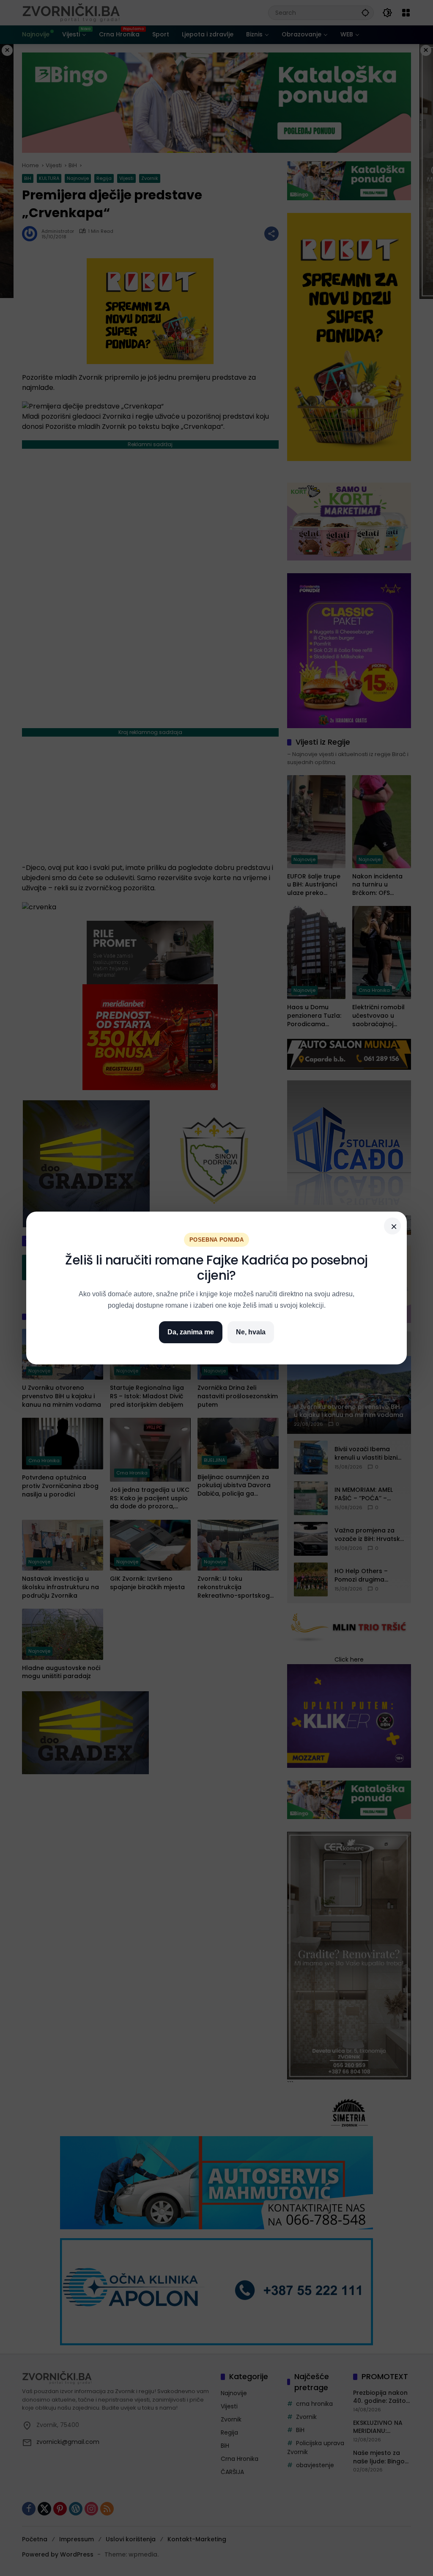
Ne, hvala (251, 1332)
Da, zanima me (191, 1332)
